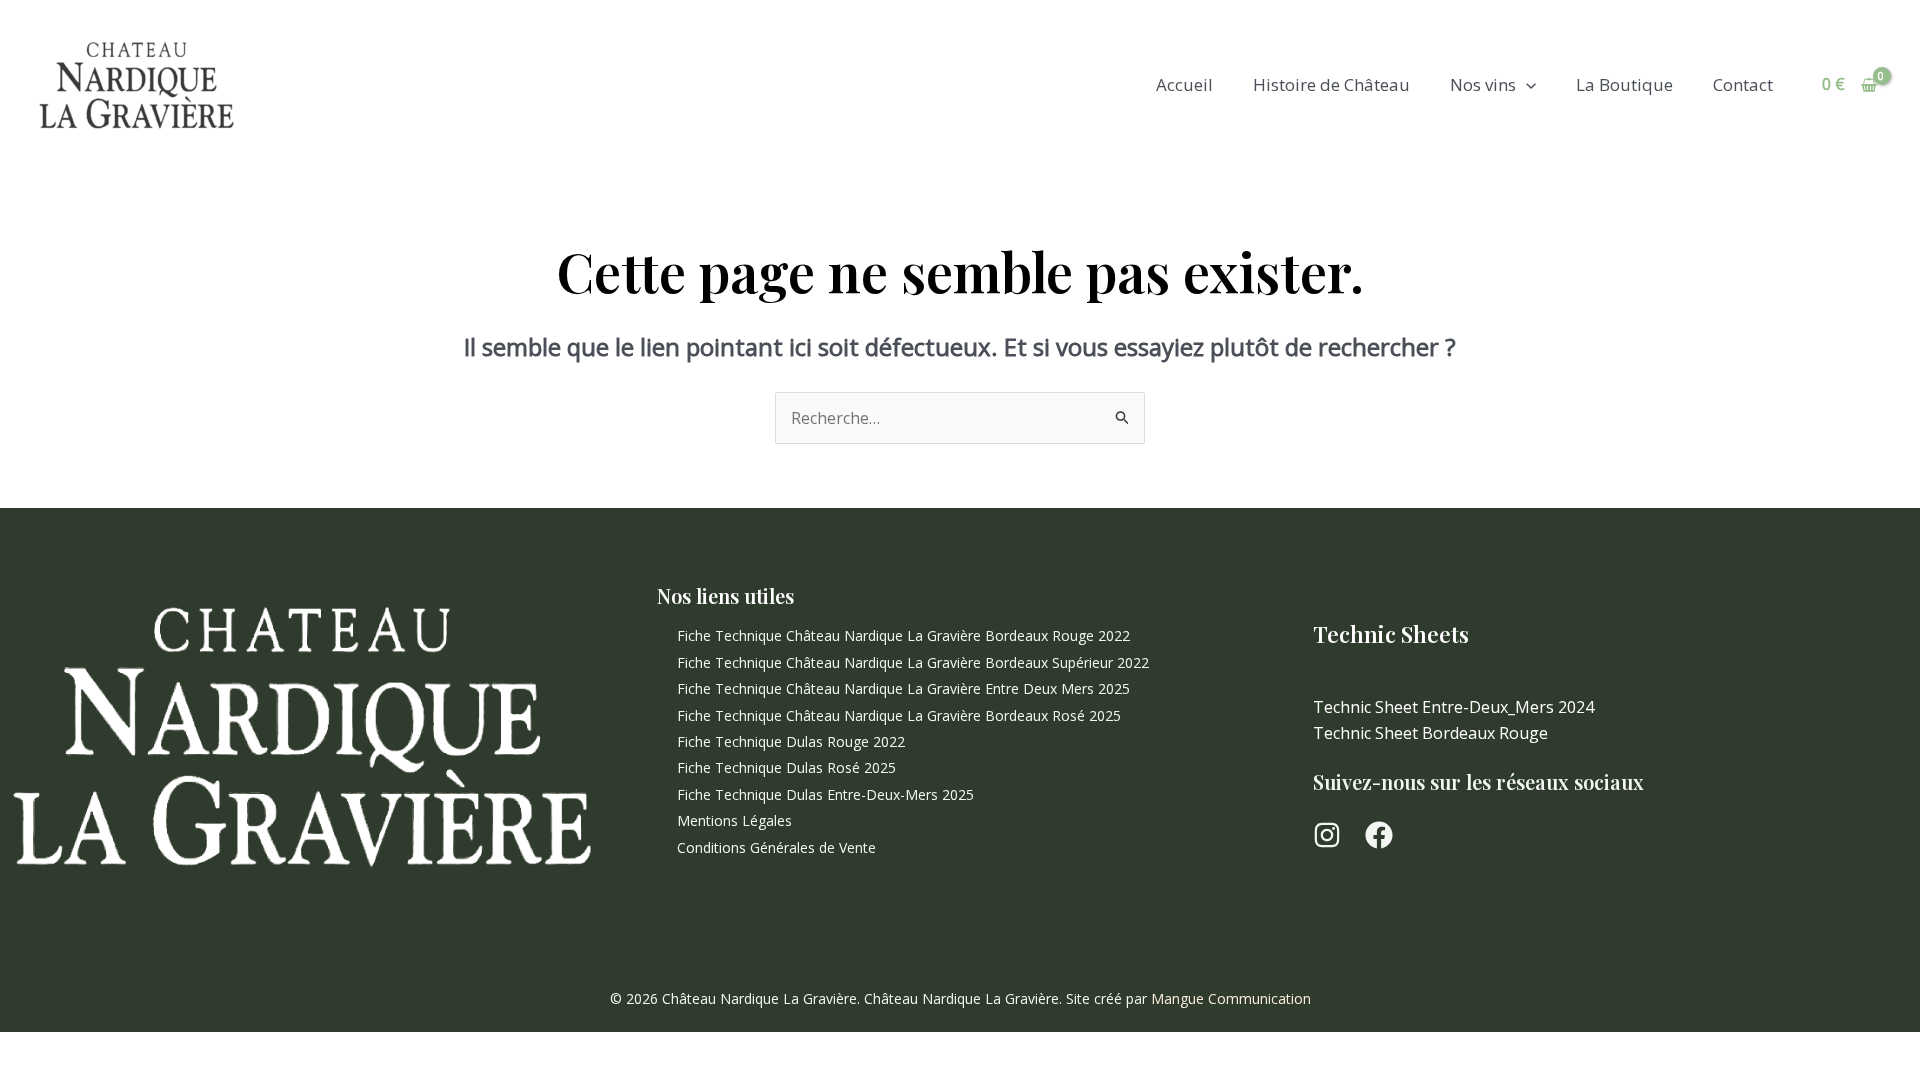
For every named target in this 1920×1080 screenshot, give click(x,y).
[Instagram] (1327, 835)
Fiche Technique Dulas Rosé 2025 (786, 767)
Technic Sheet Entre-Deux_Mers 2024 (1453, 707)
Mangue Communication (1231, 998)
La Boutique (1624, 84)
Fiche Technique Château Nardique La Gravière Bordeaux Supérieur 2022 (913, 662)
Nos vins (1483, 84)
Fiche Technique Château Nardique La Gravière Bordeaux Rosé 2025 (899, 715)
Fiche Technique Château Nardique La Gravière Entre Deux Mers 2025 (903, 688)
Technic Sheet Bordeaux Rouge (1430, 733)
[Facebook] (1379, 835)
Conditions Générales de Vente (776, 847)
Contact (1743, 84)
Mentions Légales (734, 820)
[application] (1526, 85)
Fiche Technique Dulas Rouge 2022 (791, 741)
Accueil (1184, 84)
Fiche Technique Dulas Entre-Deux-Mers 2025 (825, 794)
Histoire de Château (1331, 84)
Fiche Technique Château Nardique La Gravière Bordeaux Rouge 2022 (903, 635)
